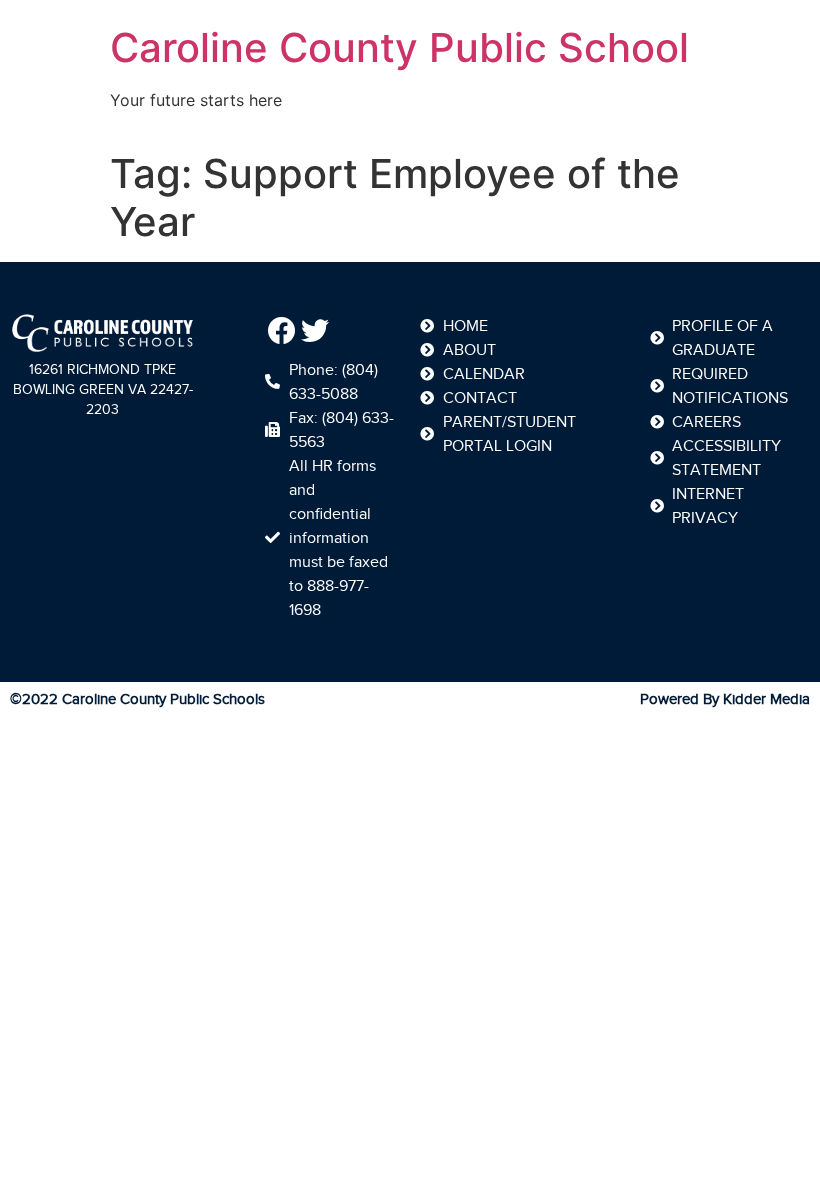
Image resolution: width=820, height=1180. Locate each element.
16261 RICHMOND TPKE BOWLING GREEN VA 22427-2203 (103, 389)
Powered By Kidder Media (725, 699)
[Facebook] (282, 331)
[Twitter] (316, 331)
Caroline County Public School (399, 47)
